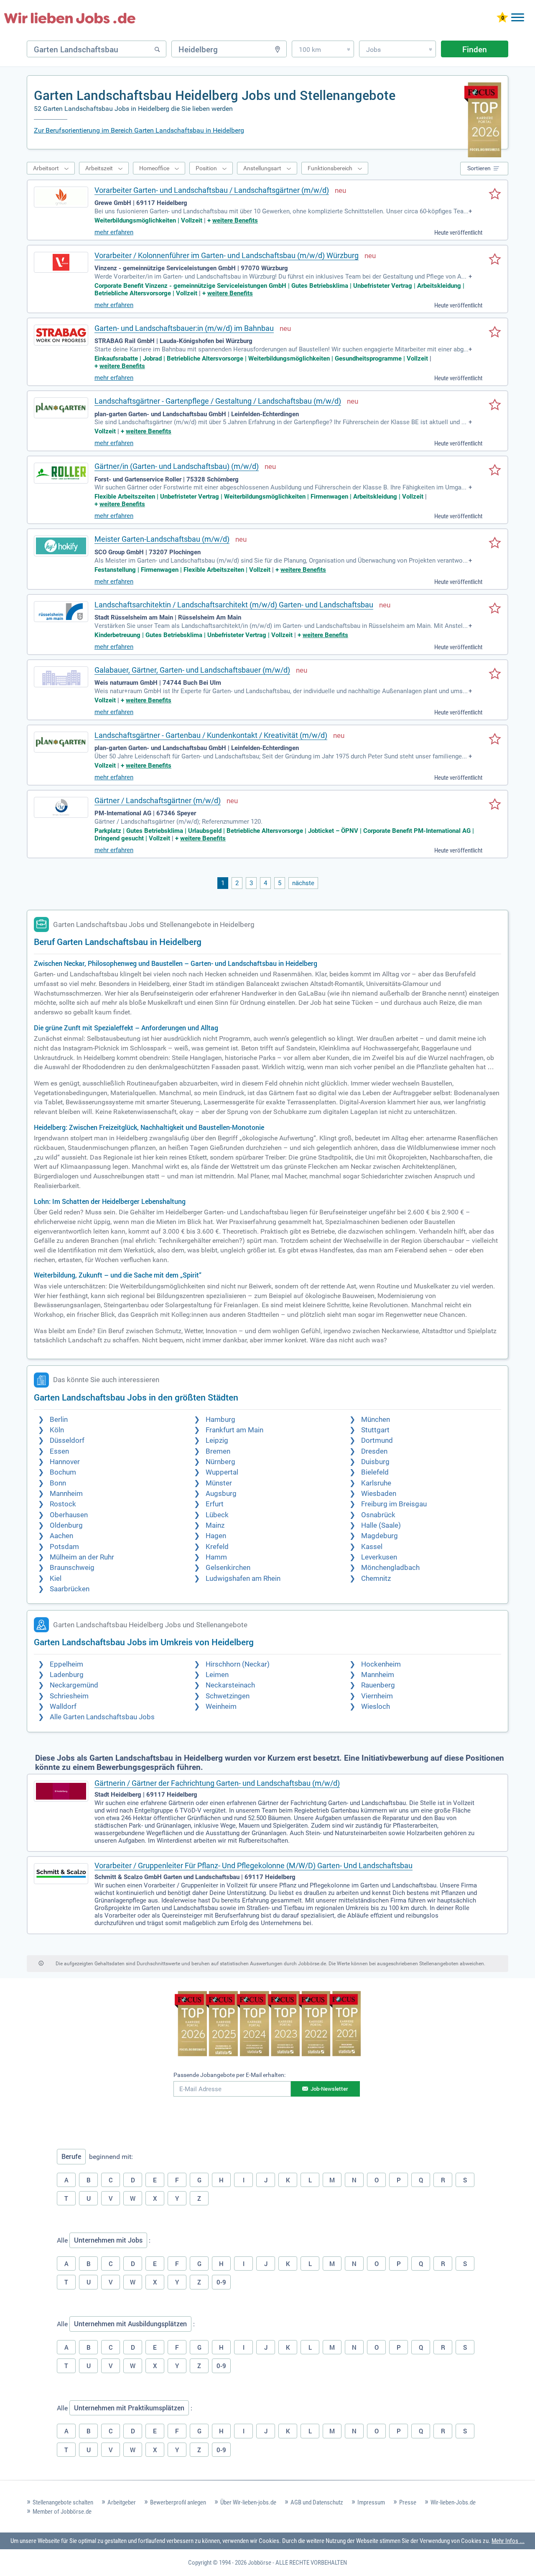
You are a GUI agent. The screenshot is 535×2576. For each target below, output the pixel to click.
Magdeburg (380, 1536)
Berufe (71, 2156)
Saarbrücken (70, 1589)
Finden (475, 49)
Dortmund (377, 1440)
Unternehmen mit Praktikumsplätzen (129, 2408)
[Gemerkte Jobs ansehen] (502, 18)
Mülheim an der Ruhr (82, 1557)
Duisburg (375, 1462)
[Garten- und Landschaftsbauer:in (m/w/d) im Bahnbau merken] (495, 333)
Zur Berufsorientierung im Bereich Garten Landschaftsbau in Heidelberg (139, 130)
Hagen (216, 1536)
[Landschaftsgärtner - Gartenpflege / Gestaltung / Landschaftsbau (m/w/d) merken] (495, 405)
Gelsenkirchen (228, 1568)
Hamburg (220, 1420)
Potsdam (64, 1547)
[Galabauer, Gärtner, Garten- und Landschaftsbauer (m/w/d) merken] (495, 674)
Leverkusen (379, 1557)
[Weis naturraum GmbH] (61, 677)
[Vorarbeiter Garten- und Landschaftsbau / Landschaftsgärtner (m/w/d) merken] (495, 195)
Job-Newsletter (329, 2089)
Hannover (65, 1462)
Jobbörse (260, 2563)
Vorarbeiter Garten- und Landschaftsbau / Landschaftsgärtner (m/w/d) (212, 190)
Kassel (372, 1547)
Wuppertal (222, 1472)
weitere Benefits (235, 220)
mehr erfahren (114, 232)
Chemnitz (376, 1579)
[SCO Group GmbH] (61, 546)
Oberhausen (69, 1515)
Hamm (216, 1557)
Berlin (59, 1420)
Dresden (374, 1451)
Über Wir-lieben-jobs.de (248, 2502)
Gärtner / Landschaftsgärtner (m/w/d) (158, 800)
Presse (408, 2502)
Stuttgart (375, 1430)
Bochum (63, 1472)
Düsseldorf (67, 1440)
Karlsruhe (376, 1483)
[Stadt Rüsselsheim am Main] (61, 612)
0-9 (221, 2282)
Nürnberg (220, 1462)
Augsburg (221, 1494)
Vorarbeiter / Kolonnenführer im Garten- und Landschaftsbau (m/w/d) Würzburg (227, 255)
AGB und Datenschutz (317, 2502)
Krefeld (217, 1547)
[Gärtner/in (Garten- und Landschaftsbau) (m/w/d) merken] (495, 471)
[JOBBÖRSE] (70, 18)
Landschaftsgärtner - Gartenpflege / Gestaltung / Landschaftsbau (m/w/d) (218, 401)
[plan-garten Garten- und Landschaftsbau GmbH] (61, 408)
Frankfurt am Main (234, 1430)
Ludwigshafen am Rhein (243, 1579)
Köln (57, 1430)
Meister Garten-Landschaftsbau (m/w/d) (162, 539)
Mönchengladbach (390, 1568)
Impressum (371, 2502)
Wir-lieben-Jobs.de (453, 2502)
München (376, 1420)
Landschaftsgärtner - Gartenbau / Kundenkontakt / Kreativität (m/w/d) (211, 735)
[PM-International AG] (61, 807)
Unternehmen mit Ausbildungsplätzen (130, 2324)
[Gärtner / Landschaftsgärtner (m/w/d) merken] (495, 805)
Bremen (218, 1451)
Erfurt (215, 1504)
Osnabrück (378, 1515)
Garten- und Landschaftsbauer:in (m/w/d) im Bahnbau (184, 328)
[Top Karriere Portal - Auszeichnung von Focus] (268, 2025)
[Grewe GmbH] (61, 197)
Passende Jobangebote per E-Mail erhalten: (229, 2075)
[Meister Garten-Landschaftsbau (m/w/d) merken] (495, 543)
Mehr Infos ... (508, 2541)
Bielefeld (375, 1472)
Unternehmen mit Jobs (108, 2240)
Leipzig (217, 1440)
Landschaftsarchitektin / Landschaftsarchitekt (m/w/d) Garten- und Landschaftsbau (234, 605)
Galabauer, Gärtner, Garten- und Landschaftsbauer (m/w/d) (192, 670)
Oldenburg (66, 1525)
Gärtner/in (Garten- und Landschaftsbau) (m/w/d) (177, 466)
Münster (219, 1483)
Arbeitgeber (122, 2502)
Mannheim (66, 1494)
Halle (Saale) (381, 1525)
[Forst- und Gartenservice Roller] (61, 473)
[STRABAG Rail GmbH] (61, 335)
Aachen (61, 1536)
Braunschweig (72, 1568)
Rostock (63, 1504)
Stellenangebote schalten (63, 2502)
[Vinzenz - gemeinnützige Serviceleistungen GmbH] (61, 262)
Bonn (58, 1483)
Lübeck (217, 1515)
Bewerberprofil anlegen (178, 2502)
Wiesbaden (379, 1494)
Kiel (56, 1579)
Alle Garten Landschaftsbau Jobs (102, 1717)
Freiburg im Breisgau (394, 1504)
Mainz (215, 1525)
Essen (59, 1451)
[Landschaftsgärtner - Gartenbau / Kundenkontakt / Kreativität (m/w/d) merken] (495, 740)
